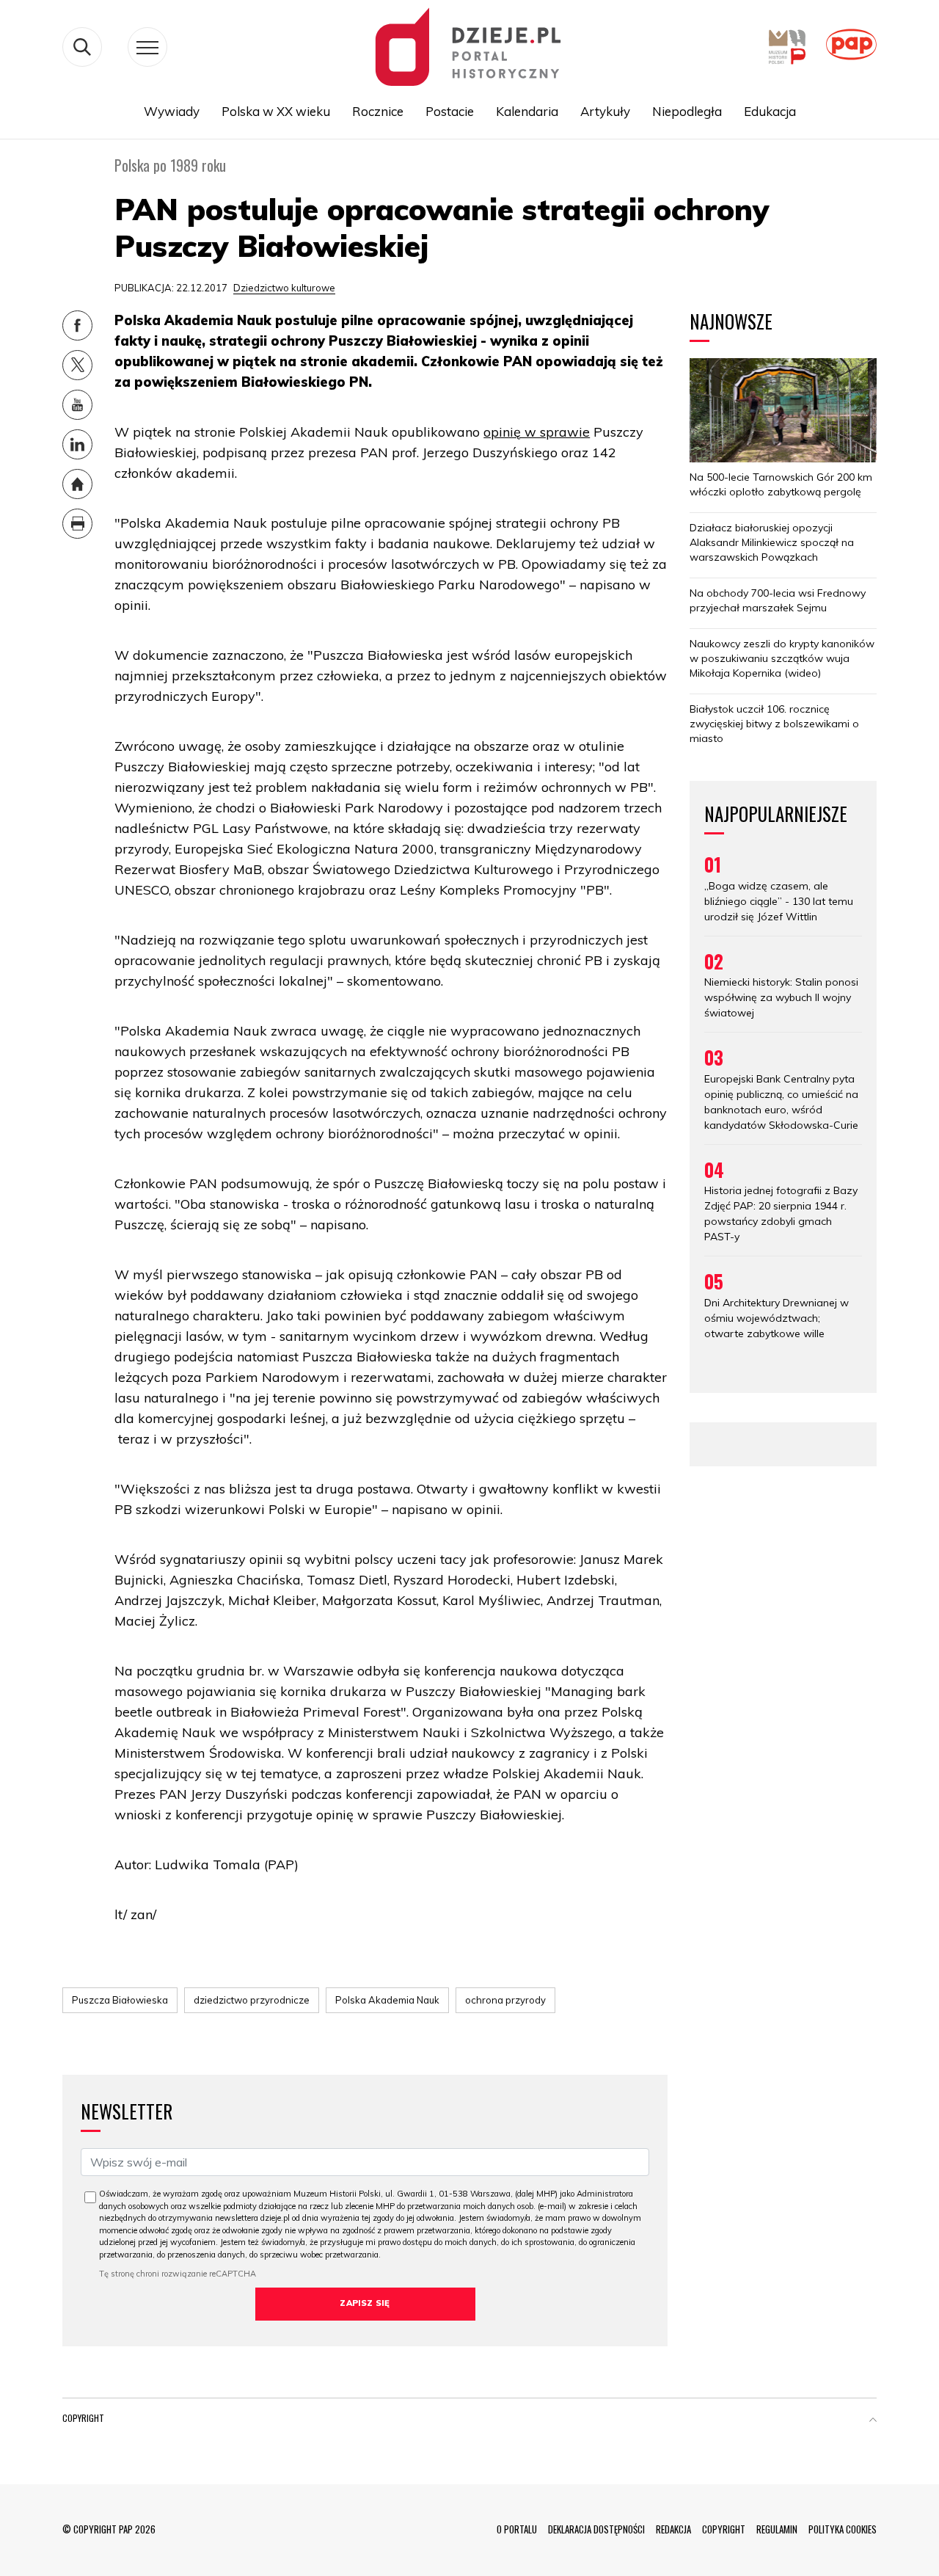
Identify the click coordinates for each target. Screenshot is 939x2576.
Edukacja (770, 111)
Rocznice (378, 111)
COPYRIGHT (724, 2529)
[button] (873, 2421)
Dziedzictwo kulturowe (284, 288)
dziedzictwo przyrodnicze (252, 2000)
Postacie (450, 111)
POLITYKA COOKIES (843, 2529)
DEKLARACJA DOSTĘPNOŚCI (596, 2529)
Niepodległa (687, 111)
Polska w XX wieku (276, 111)
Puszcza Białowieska (120, 2000)
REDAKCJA (673, 2529)
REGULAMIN (777, 2529)
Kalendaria (527, 111)
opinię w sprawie (537, 432)
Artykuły (605, 111)
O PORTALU (517, 2529)
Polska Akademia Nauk (387, 2000)
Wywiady (172, 111)
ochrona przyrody (505, 2000)
